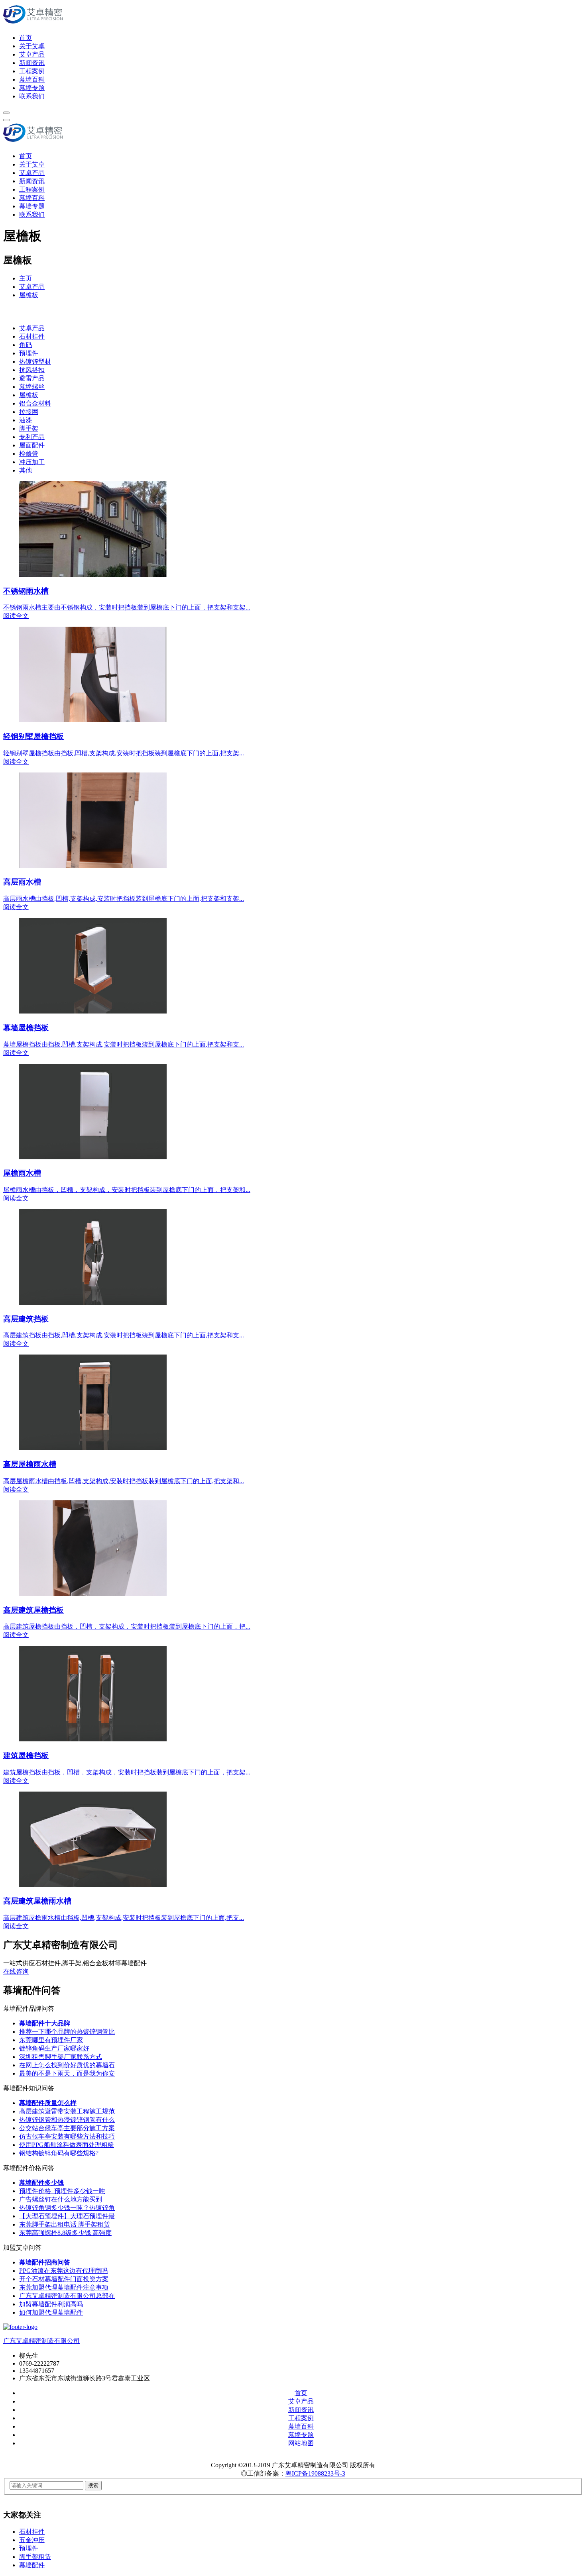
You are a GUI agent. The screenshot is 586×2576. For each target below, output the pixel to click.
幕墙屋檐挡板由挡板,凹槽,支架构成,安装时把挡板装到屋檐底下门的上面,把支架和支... (124, 1044)
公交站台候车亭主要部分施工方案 (67, 2128)
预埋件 (29, 353)
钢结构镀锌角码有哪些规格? (59, 2153)
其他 (26, 470)
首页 (26, 38)
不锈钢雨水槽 (26, 591)
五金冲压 (32, 2540)
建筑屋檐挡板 (26, 1756)
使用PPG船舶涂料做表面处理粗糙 (67, 2145)
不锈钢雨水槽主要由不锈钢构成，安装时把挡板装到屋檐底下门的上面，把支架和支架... (127, 607)
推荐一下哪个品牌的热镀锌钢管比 (67, 2032)
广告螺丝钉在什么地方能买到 (61, 2199)
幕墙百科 (32, 79)
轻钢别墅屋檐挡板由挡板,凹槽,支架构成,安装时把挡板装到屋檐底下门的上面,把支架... (124, 753)
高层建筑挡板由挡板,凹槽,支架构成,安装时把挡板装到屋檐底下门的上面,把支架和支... (124, 1335)
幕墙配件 (32, 2565)
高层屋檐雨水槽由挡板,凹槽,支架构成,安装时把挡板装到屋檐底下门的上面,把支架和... (124, 1481)
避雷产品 (32, 378)
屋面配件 (32, 445)
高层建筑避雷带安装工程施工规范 (67, 2111)
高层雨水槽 (22, 882)
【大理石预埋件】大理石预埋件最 (67, 2216)
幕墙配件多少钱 (41, 2183)
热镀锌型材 (35, 362)
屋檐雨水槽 (22, 1173)
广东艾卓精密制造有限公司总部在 (67, 2296)
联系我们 (32, 96)
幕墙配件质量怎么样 (48, 2103)
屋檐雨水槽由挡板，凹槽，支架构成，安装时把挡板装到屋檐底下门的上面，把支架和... (127, 1190)
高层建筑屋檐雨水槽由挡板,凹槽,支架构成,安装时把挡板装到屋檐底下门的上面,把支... (124, 1918)
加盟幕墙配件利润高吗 (51, 2304)
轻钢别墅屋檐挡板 (33, 736)
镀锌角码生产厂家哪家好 (54, 2048)
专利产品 (32, 437)
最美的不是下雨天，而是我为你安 (67, 2073)
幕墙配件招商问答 (45, 2262)
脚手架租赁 (35, 2557)
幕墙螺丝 (32, 387)
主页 (26, 278)
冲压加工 (32, 462)
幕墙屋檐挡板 (26, 1028)
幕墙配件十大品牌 (45, 2023)
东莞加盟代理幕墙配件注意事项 (64, 2287)
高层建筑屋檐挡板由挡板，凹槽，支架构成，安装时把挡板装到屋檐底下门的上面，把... (127, 1626)
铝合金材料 (35, 403)
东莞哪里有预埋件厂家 (51, 2040)
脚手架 (29, 428)
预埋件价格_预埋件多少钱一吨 (62, 2191)
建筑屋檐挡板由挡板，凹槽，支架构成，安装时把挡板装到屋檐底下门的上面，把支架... (127, 1772)
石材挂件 (32, 336)
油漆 (26, 420)
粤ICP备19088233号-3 (315, 2473)
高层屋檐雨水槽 (30, 1464)
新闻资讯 (32, 63)
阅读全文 (16, 616)
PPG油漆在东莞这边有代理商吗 (63, 2271)
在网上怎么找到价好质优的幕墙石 (67, 2065)
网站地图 (301, 2443)
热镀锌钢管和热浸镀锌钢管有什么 (67, 2120)
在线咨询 (16, 1971)
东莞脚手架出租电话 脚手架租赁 (65, 2224)
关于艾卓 (32, 46)
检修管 (29, 454)
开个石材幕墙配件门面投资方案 (64, 2279)
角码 (26, 345)
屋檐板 (29, 295)
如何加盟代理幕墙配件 (51, 2312)
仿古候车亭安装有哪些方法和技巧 (67, 2136)
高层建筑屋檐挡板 (33, 1610)
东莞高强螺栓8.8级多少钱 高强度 (65, 2233)
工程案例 (32, 71)
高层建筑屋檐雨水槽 (37, 1901)
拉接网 (29, 412)
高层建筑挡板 (26, 1319)
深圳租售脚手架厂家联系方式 (61, 2057)
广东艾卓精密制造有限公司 (41, 2341)
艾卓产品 (32, 54)
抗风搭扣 (32, 370)
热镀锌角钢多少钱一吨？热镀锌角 (67, 2208)
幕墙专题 (32, 88)
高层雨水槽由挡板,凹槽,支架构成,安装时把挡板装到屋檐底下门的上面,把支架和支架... (124, 899)
